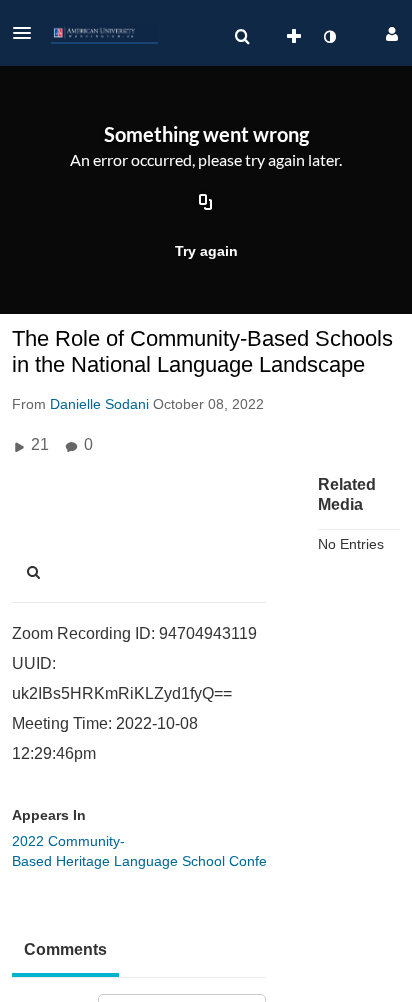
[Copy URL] (206, 203)
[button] (28, 33)
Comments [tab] (65, 949)
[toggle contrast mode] (329, 37)
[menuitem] (242, 37)
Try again (206, 251)
